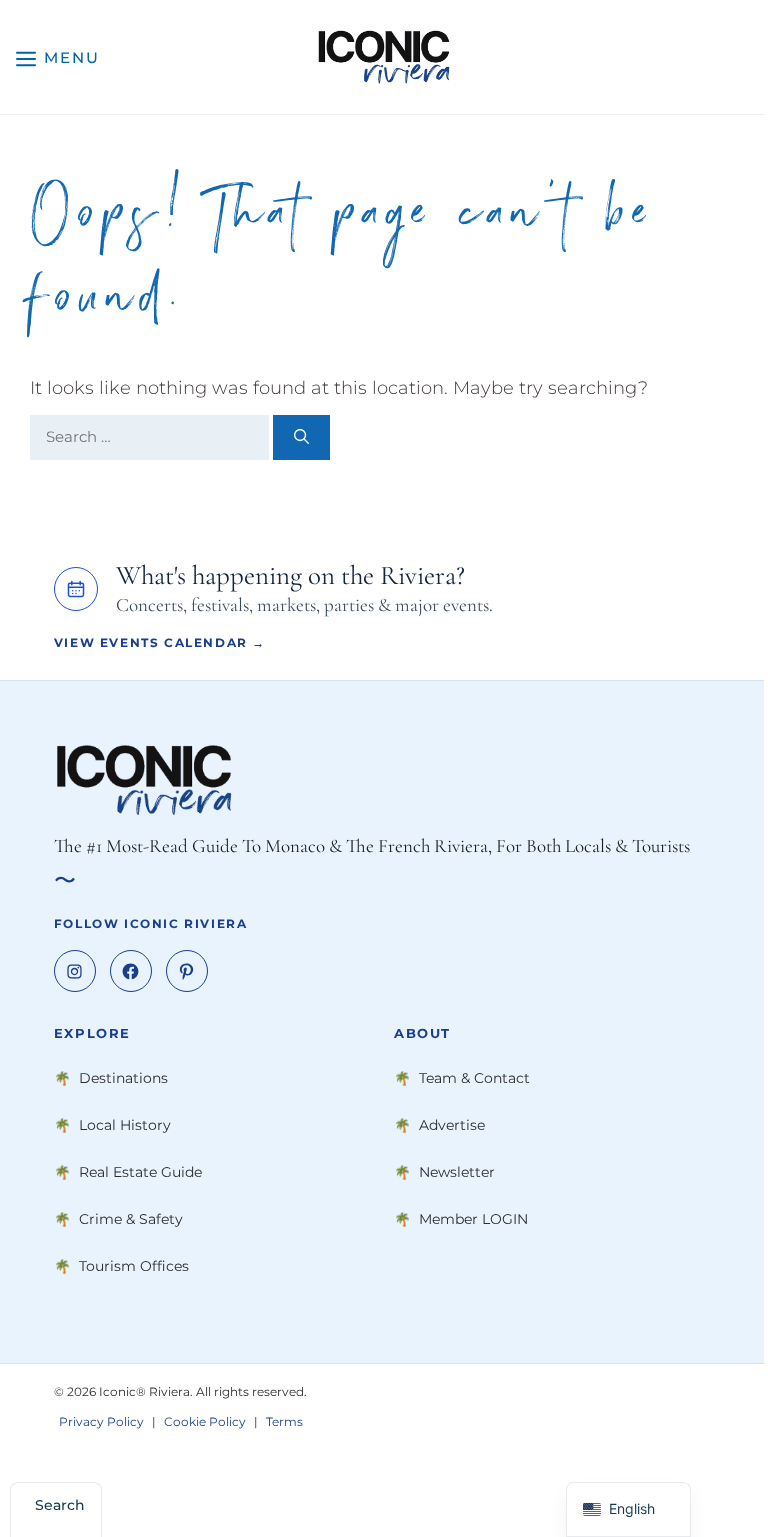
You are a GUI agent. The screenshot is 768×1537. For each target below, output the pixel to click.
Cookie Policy (205, 1421)
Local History (125, 1125)
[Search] (301, 437)
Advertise (452, 1125)
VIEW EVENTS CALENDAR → (160, 642)
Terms (284, 1421)
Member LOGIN (473, 1219)
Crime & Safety (131, 1219)
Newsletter (457, 1172)
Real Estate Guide (140, 1172)
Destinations (123, 1078)
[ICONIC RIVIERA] (383, 57)
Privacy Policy (101, 1421)
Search (60, 1505)
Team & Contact (474, 1078)
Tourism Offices (134, 1266)
